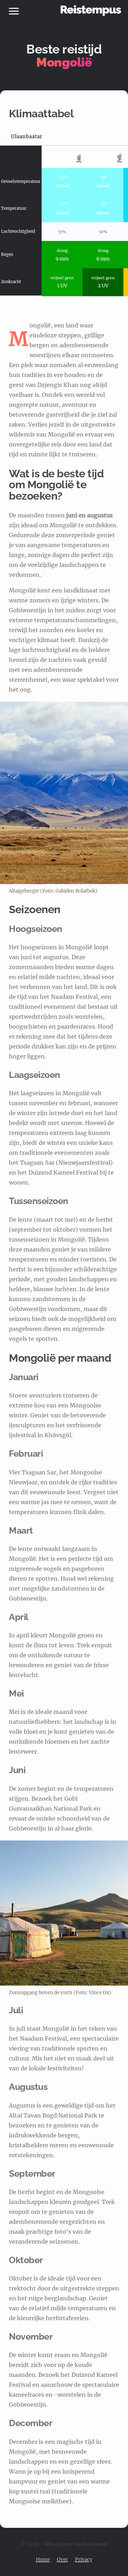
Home (43, 2560)
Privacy (84, 2560)
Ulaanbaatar (27, 137)
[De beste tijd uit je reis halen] (91, 11)
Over (62, 2560)
